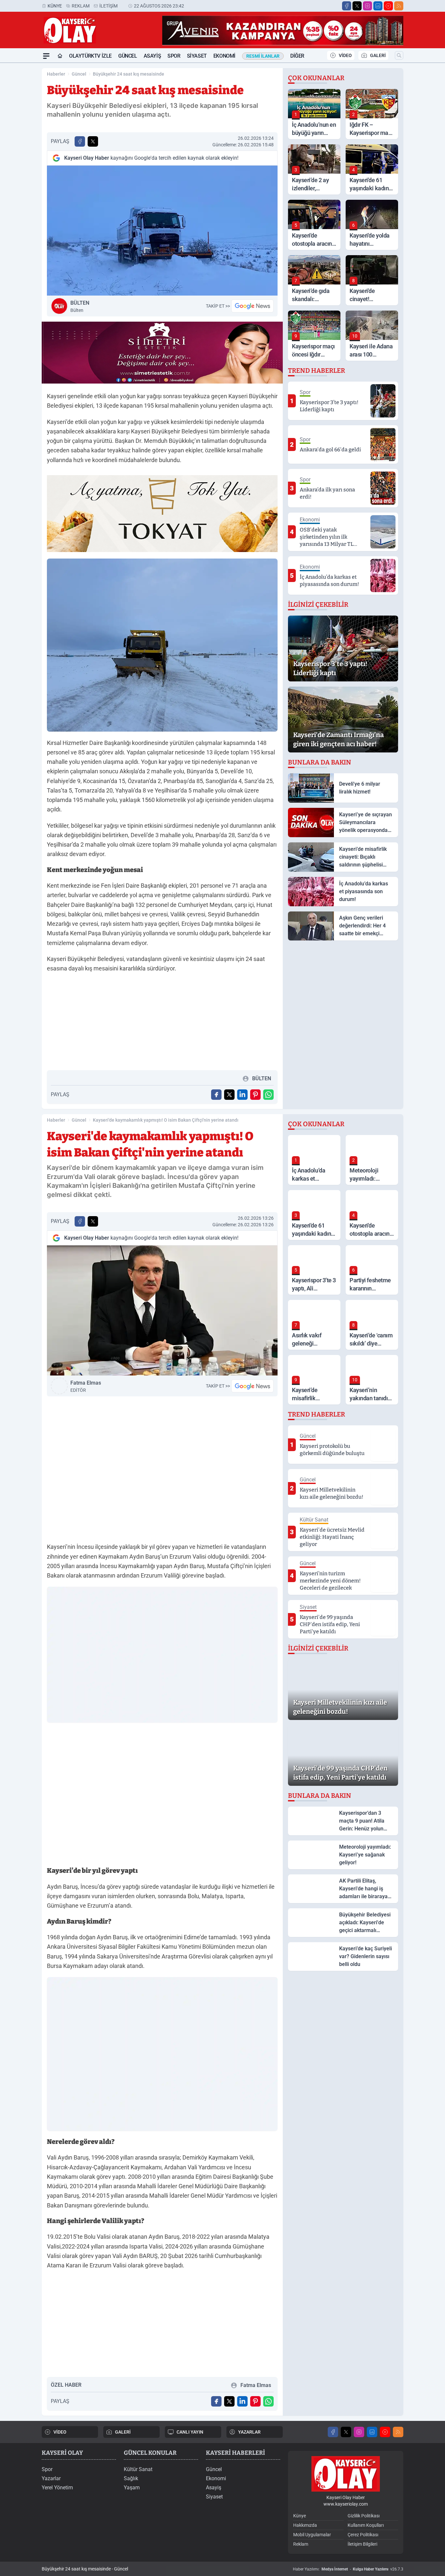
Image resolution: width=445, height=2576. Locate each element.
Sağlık (131, 2478)
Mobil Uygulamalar (312, 2535)
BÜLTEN (80, 306)
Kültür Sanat (138, 2469)
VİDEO (345, 55)
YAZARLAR (249, 2432)
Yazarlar (51, 2478)
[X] (357, 6)
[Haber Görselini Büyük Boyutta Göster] (162, 231)
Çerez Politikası (363, 2535)
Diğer (297, 56)
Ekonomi (224, 56)
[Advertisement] (162, 1024)
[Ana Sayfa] (60, 56)
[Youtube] (388, 6)
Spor (174, 56)
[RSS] (399, 6)
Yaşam (132, 2488)
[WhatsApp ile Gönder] (268, 1095)
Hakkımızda (305, 2525)
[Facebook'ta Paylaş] (80, 141)
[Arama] (399, 55)
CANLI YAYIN (190, 2432)
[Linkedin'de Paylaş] (242, 1095)
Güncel (128, 56)
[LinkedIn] (378, 6)
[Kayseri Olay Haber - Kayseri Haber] (346, 2474)
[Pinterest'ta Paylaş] (255, 1095)
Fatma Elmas (86, 1386)
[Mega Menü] (46, 56)
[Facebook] (347, 6)
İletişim (108, 6)
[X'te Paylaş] (93, 141)
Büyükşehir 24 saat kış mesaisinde (129, 74)
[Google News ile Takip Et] (252, 306)
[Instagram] (367, 6)
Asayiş (152, 56)
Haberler (56, 74)
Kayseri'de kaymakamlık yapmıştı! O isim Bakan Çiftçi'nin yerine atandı (166, 1120)
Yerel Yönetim (57, 2488)
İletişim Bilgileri (362, 2544)
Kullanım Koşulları (366, 2525)
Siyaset (197, 56)
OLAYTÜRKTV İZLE (90, 56)
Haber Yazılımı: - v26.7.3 (348, 2569)
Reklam (81, 6)
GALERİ (378, 55)
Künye (55, 6)
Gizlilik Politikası (364, 2516)
